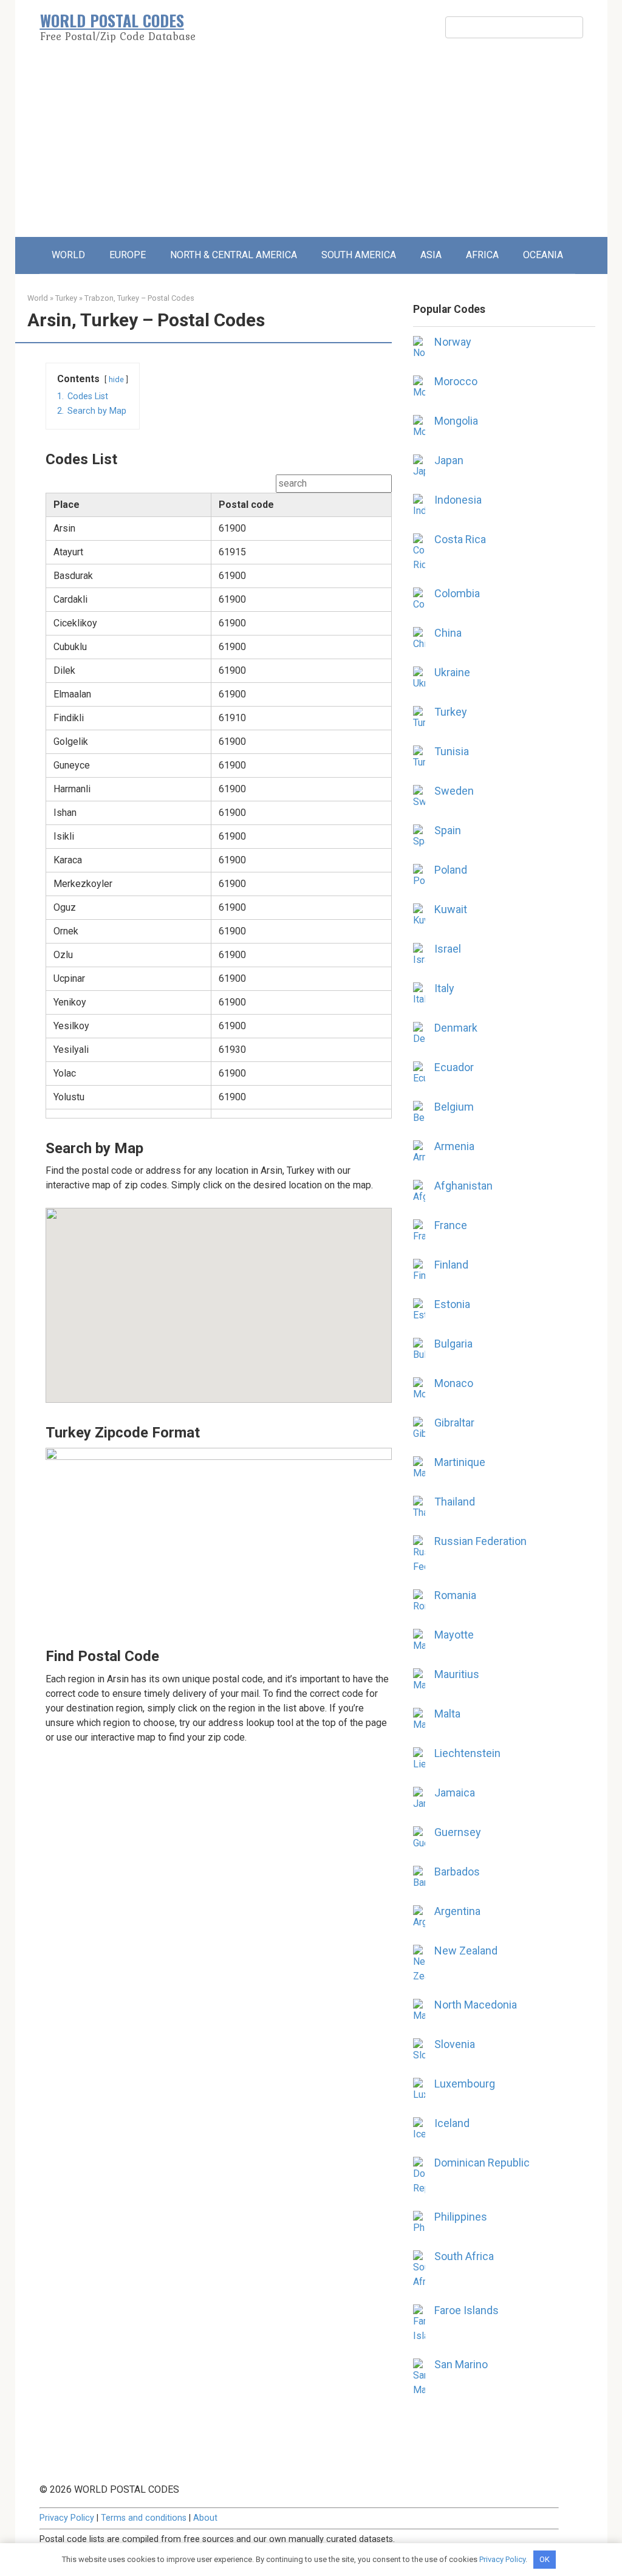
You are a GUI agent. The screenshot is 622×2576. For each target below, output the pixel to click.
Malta (447, 1714)
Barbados (457, 1872)
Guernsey (458, 1832)
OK (545, 2559)
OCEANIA (543, 255)
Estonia (452, 1304)
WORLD (68, 255)
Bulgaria (453, 1344)
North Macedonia (476, 2005)
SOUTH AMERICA (359, 255)
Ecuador (454, 1067)
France (451, 1225)
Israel (448, 949)
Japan (449, 460)
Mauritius (457, 1674)
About (205, 2518)
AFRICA (482, 255)
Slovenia (455, 2044)
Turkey (66, 298)
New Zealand (466, 1951)
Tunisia (452, 751)
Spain (448, 830)
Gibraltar (454, 1423)
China (448, 633)
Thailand (455, 1502)
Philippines (461, 2217)
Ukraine (452, 672)
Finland (451, 1265)
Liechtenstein (467, 1753)
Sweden (454, 791)
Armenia (454, 1146)
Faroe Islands (466, 2310)
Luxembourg (465, 2084)
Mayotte (454, 1635)
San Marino (461, 2364)
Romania (455, 1595)
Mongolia (456, 421)
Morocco (456, 381)
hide (116, 379)
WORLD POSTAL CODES (112, 20)
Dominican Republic (482, 2163)
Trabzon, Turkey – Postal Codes (139, 298)
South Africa (464, 2256)
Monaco (454, 1383)
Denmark (456, 1028)
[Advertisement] (311, 146)
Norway (453, 342)
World (38, 298)
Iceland (452, 2123)
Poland (451, 870)
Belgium (454, 1107)
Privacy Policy (67, 2518)
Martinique (460, 1462)
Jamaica (455, 1793)
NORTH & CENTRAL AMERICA (234, 255)
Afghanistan (463, 1186)
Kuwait (451, 909)
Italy (444, 988)
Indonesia (458, 500)
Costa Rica (460, 539)
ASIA (431, 255)
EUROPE (128, 255)
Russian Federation (480, 1541)
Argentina (457, 1911)
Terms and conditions (144, 2518)
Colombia (457, 593)
